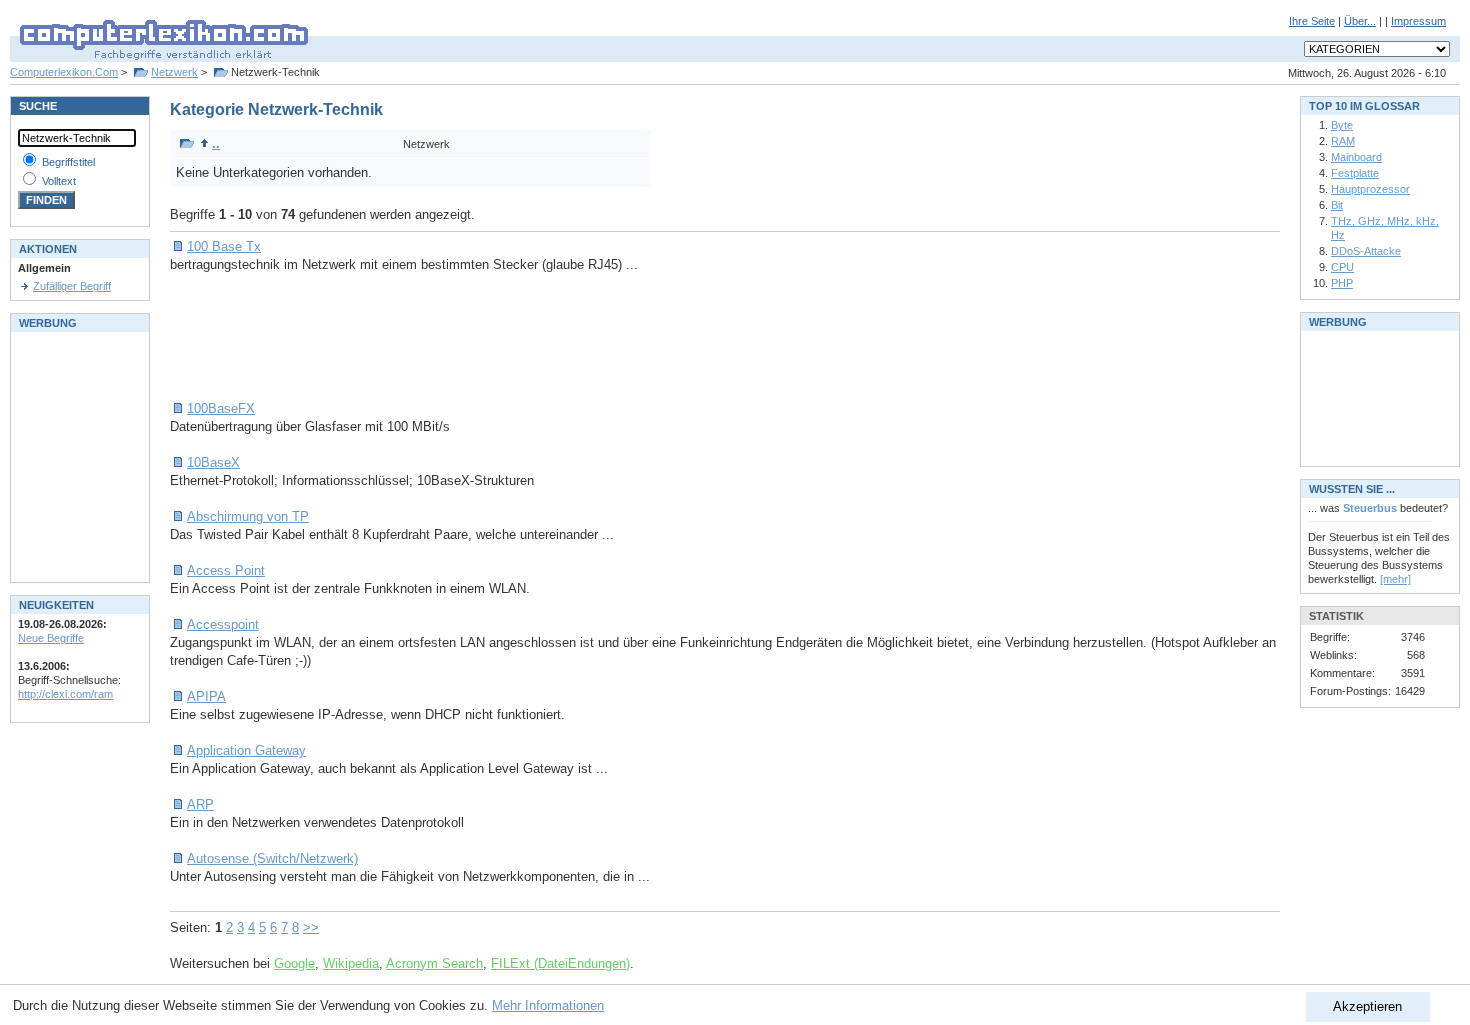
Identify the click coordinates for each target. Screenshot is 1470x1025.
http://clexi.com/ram (65, 694)
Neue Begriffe (51, 638)
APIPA (206, 696)
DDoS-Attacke (1366, 251)
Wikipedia (351, 963)
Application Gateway (246, 750)
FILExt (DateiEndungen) (560, 963)
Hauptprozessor (1370, 189)
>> (311, 927)
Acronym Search (434, 963)
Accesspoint (223, 624)
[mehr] (1395, 579)
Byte (1342, 125)
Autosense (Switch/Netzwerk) (272, 858)
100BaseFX (221, 408)
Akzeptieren (1367, 1006)
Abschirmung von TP (248, 516)
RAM (1343, 141)
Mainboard (1356, 157)
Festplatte (1355, 173)
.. (216, 143)
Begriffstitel (68, 162)
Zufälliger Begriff (72, 286)
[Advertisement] (534, 337)
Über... (1360, 21)
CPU (1342, 267)
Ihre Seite (1312, 21)
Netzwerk (174, 72)
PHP (1342, 283)
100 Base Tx (224, 246)
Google (294, 963)
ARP (200, 804)
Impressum (1418, 21)
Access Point (226, 570)
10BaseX (213, 462)
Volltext (59, 181)
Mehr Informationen (548, 1005)
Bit (1337, 205)
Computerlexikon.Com (64, 72)
